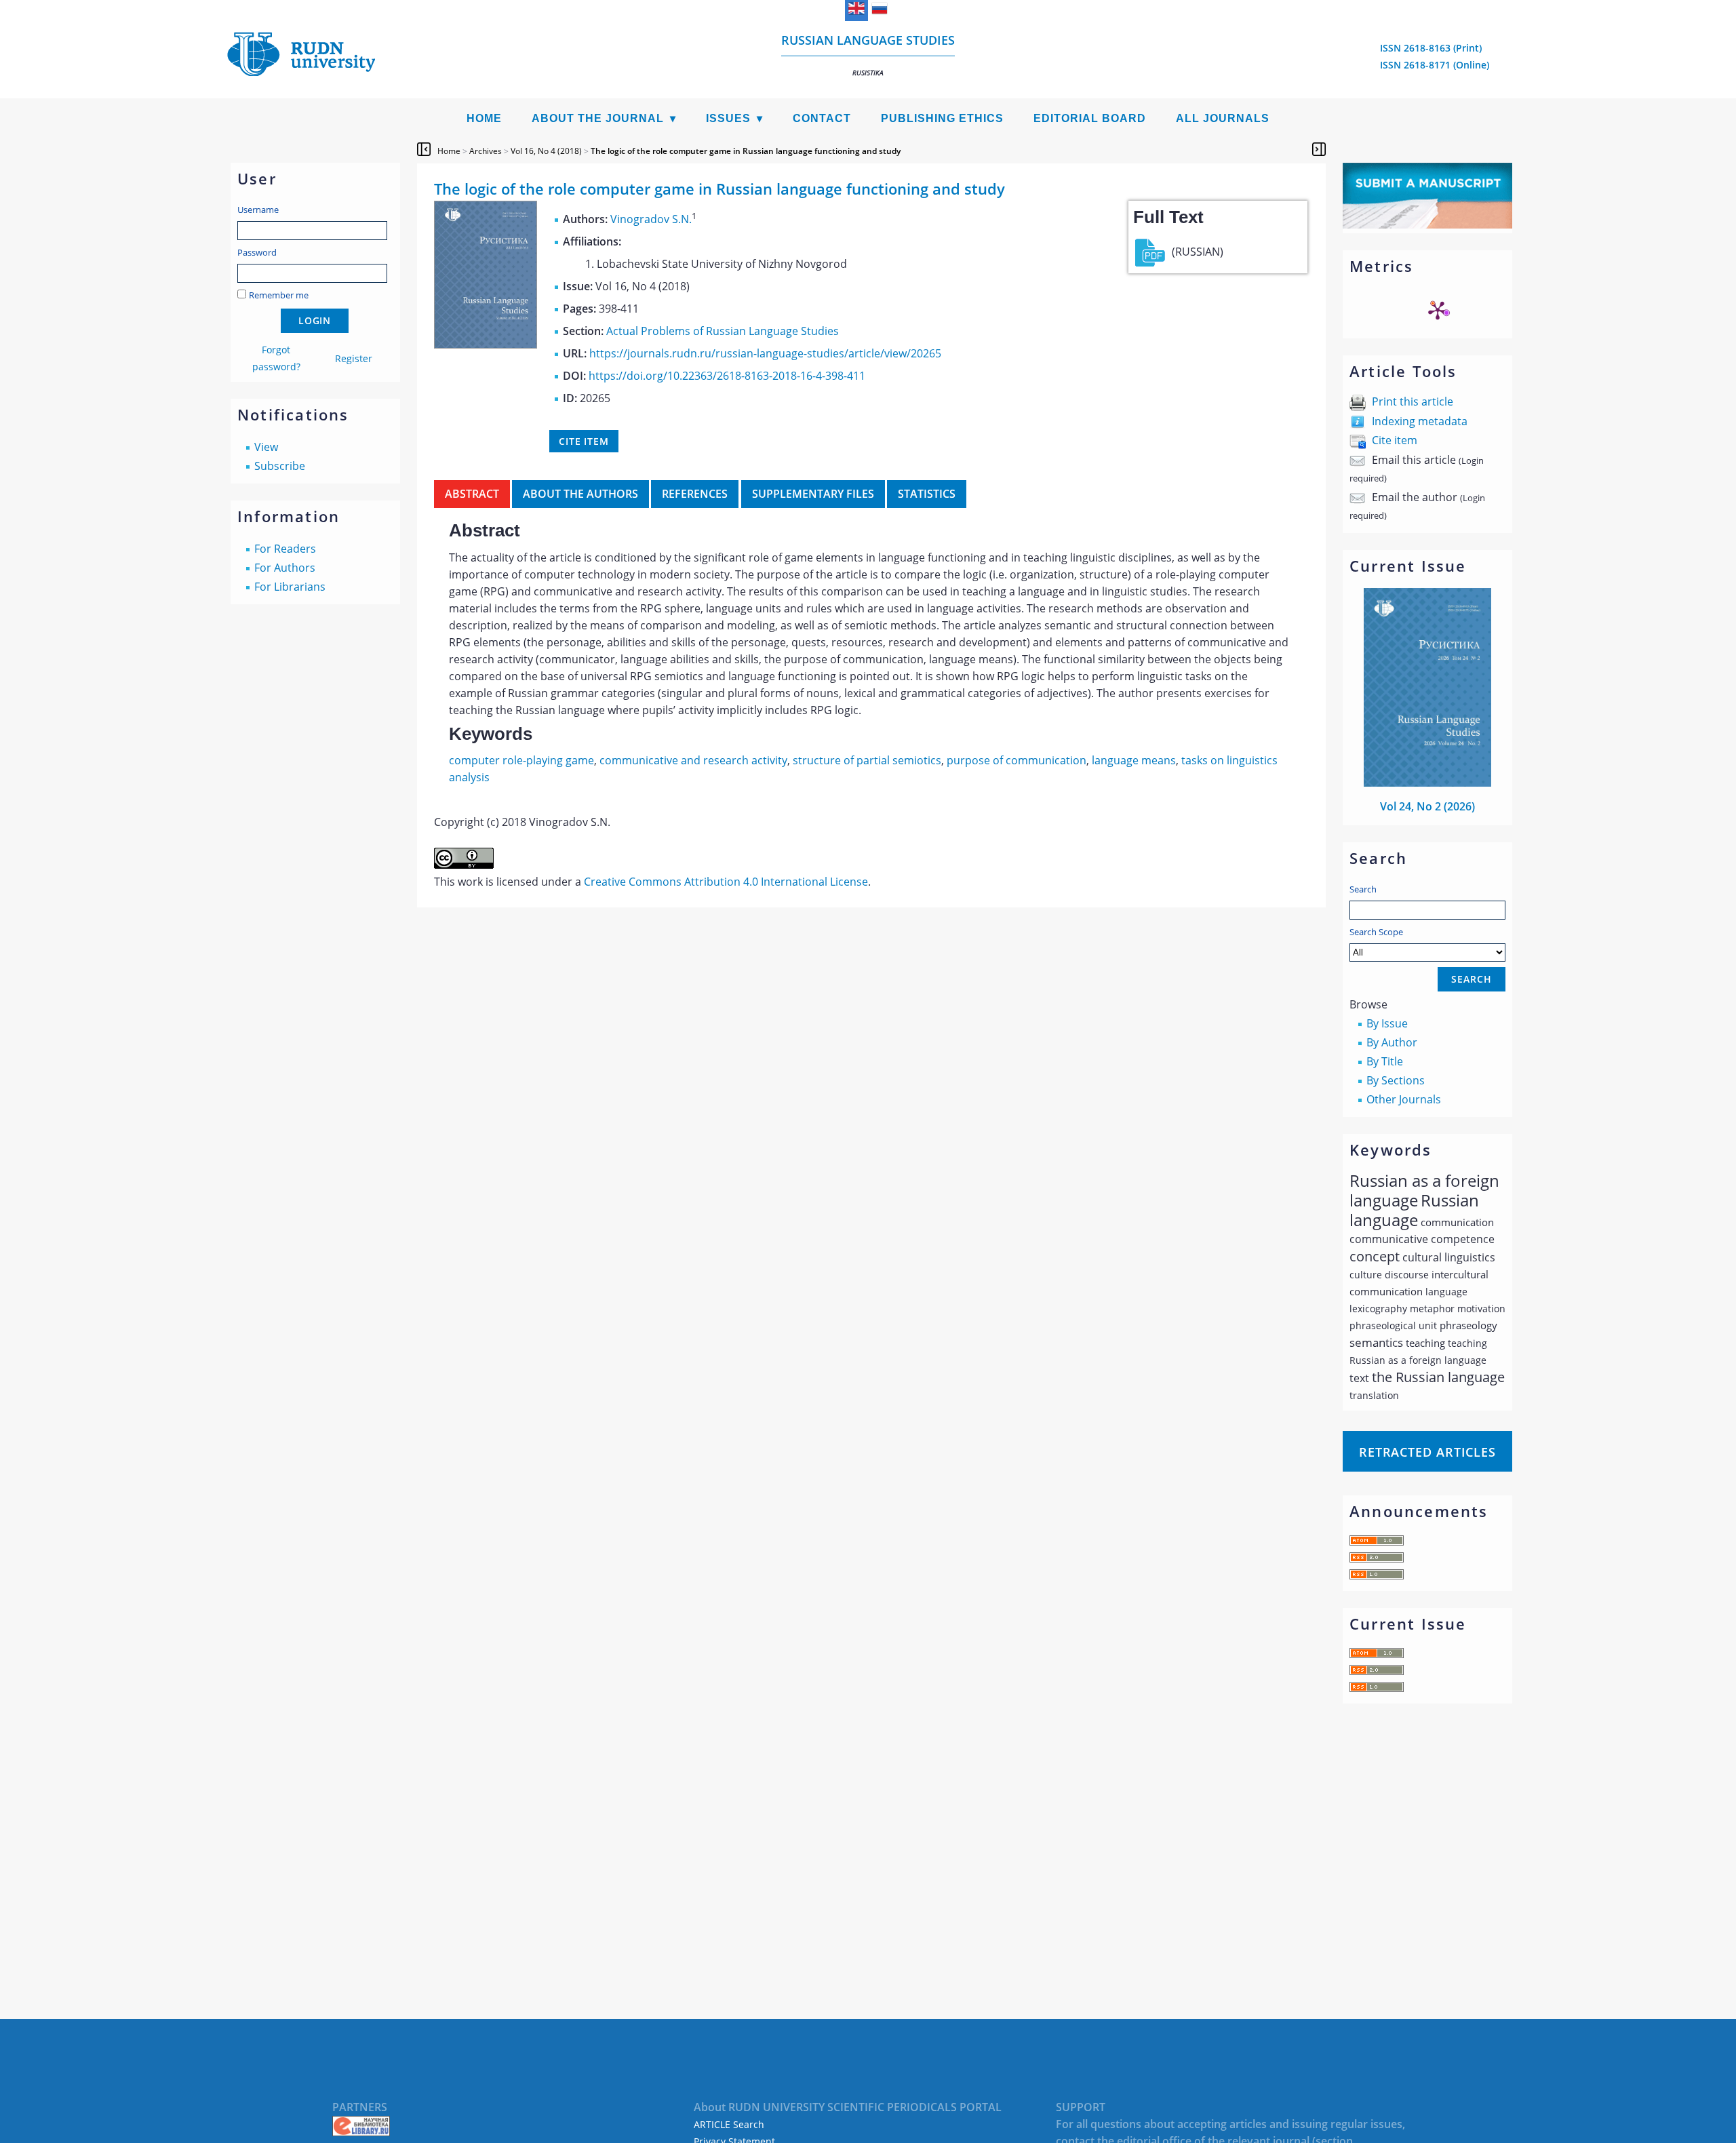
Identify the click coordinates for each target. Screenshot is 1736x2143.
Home (484, 118)
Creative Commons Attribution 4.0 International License (726, 882)
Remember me (279, 295)
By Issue (1387, 1023)
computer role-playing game (521, 760)
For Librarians (290, 587)
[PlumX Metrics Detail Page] (1438, 310)
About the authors (580, 494)
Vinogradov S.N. (651, 219)
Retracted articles (1427, 1452)
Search (1363, 889)
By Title (1385, 1061)
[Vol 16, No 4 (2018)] (486, 345)
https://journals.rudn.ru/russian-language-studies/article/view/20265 (765, 353)
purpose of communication (1017, 760)
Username (258, 210)
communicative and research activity (693, 760)
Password (257, 252)
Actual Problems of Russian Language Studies (723, 331)
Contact (822, 118)
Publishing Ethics (942, 118)
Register (354, 358)
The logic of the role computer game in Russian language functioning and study (746, 151)
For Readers (285, 549)
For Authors (285, 568)
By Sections (1396, 1080)
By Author (1392, 1042)
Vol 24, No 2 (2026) (1427, 806)
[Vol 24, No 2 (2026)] (1427, 783)
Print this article (1413, 401)
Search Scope (1376, 932)
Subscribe (280, 466)
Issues (728, 118)
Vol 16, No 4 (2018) (546, 151)
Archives (486, 151)
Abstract (472, 494)
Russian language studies (868, 55)
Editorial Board (1090, 118)
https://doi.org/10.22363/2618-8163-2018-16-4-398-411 (727, 376)
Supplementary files (813, 494)
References (695, 494)
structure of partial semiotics (867, 760)
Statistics (927, 494)
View (266, 447)
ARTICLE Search (729, 2124)
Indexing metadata (1420, 421)
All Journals (1223, 118)
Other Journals (1404, 1099)
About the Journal (598, 118)
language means (1134, 760)
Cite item (1395, 440)
